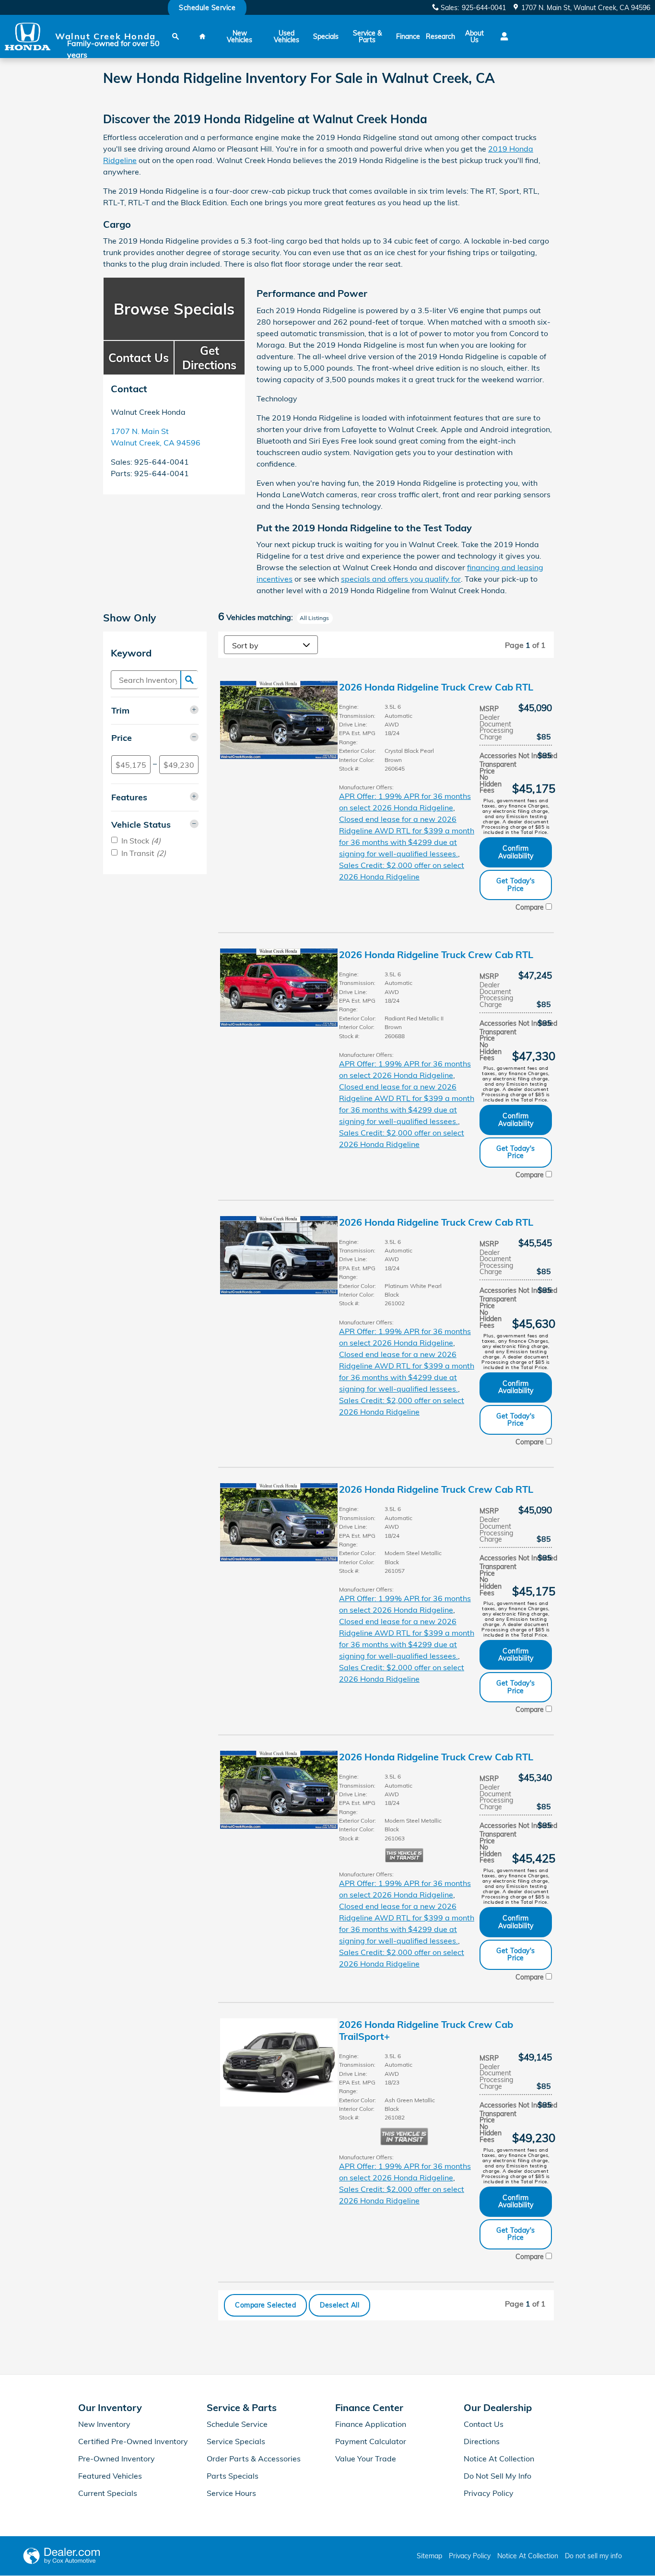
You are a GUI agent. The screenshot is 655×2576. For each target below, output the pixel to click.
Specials (326, 36)
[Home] (28, 37)
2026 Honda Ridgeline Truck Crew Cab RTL (436, 687)
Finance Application (371, 2424)
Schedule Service (237, 2424)
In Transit (144, 853)
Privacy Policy (489, 2493)
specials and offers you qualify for (401, 579)
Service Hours (231, 2493)
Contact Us (484, 2424)
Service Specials (236, 2441)
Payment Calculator (371, 2441)
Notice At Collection (499, 2459)
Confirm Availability (516, 852)
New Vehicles (240, 36)
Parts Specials (233, 2476)
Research (440, 36)
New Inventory (104, 2424)
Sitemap (429, 2556)
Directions (482, 2441)
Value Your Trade (366, 2459)
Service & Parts (367, 36)
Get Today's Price (516, 884)
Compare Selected (265, 2305)
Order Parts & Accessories (254, 2459)
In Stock (141, 841)
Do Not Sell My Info (497, 2476)
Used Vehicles (287, 36)
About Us (474, 36)
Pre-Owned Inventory (117, 2459)
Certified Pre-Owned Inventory (133, 2441)
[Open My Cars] (502, 36)
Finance (408, 36)
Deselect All (339, 2305)
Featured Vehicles (110, 2476)
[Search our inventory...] (189, 680)
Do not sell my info (593, 2556)
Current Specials (108, 2493)
